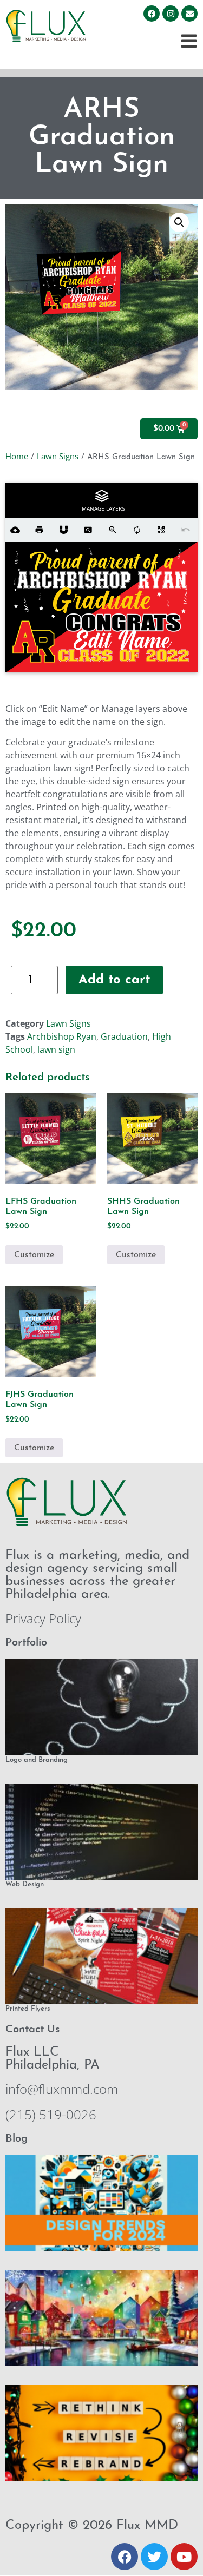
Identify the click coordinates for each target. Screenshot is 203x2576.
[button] (179, 222)
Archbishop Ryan (62, 1036)
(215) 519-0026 (51, 2114)
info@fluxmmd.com (62, 2089)
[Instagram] (171, 14)
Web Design (25, 1884)
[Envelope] (189, 14)
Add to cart (114, 980)
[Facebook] (152, 14)
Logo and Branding (37, 1760)
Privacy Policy (43, 1618)
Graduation (124, 1036)
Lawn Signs (58, 456)
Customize (34, 1255)
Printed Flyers (28, 2009)
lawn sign (56, 1049)
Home (17, 456)
